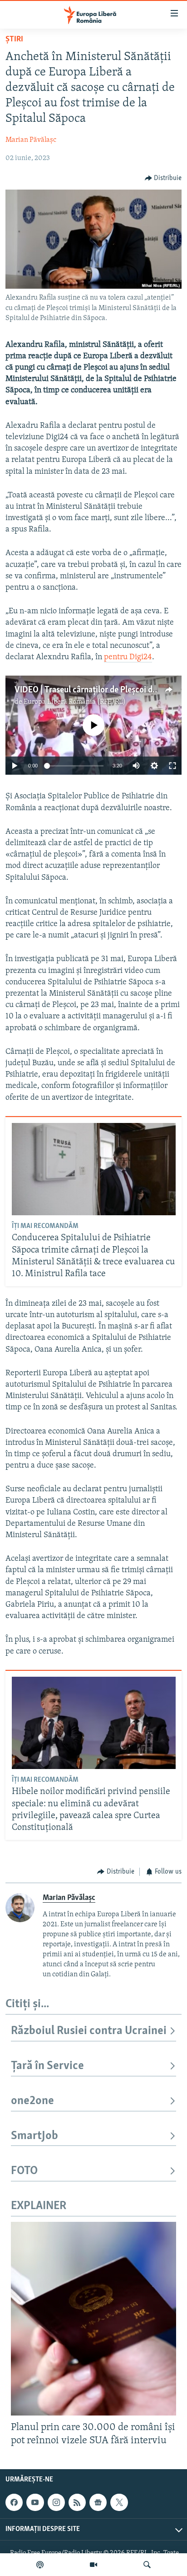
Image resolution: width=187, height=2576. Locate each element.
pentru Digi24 (128, 657)
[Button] (163, 178)
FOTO (24, 2171)
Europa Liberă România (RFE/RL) (75, 702)
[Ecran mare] (172, 766)
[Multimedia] (93, 2565)
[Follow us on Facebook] (14, 2502)
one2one (32, 2101)
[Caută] (147, 2565)
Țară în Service (47, 2066)
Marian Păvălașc (31, 140)
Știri (14, 40)
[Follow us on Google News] (98, 2502)
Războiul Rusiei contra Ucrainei (89, 2031)
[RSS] (77, 2502)
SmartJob (34, 2136)
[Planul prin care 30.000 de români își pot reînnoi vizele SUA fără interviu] (93, 2319)
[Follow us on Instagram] (56, 2502)
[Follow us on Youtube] (35, 2502)
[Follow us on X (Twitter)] (119, 2502)
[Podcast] (40, 2565)
